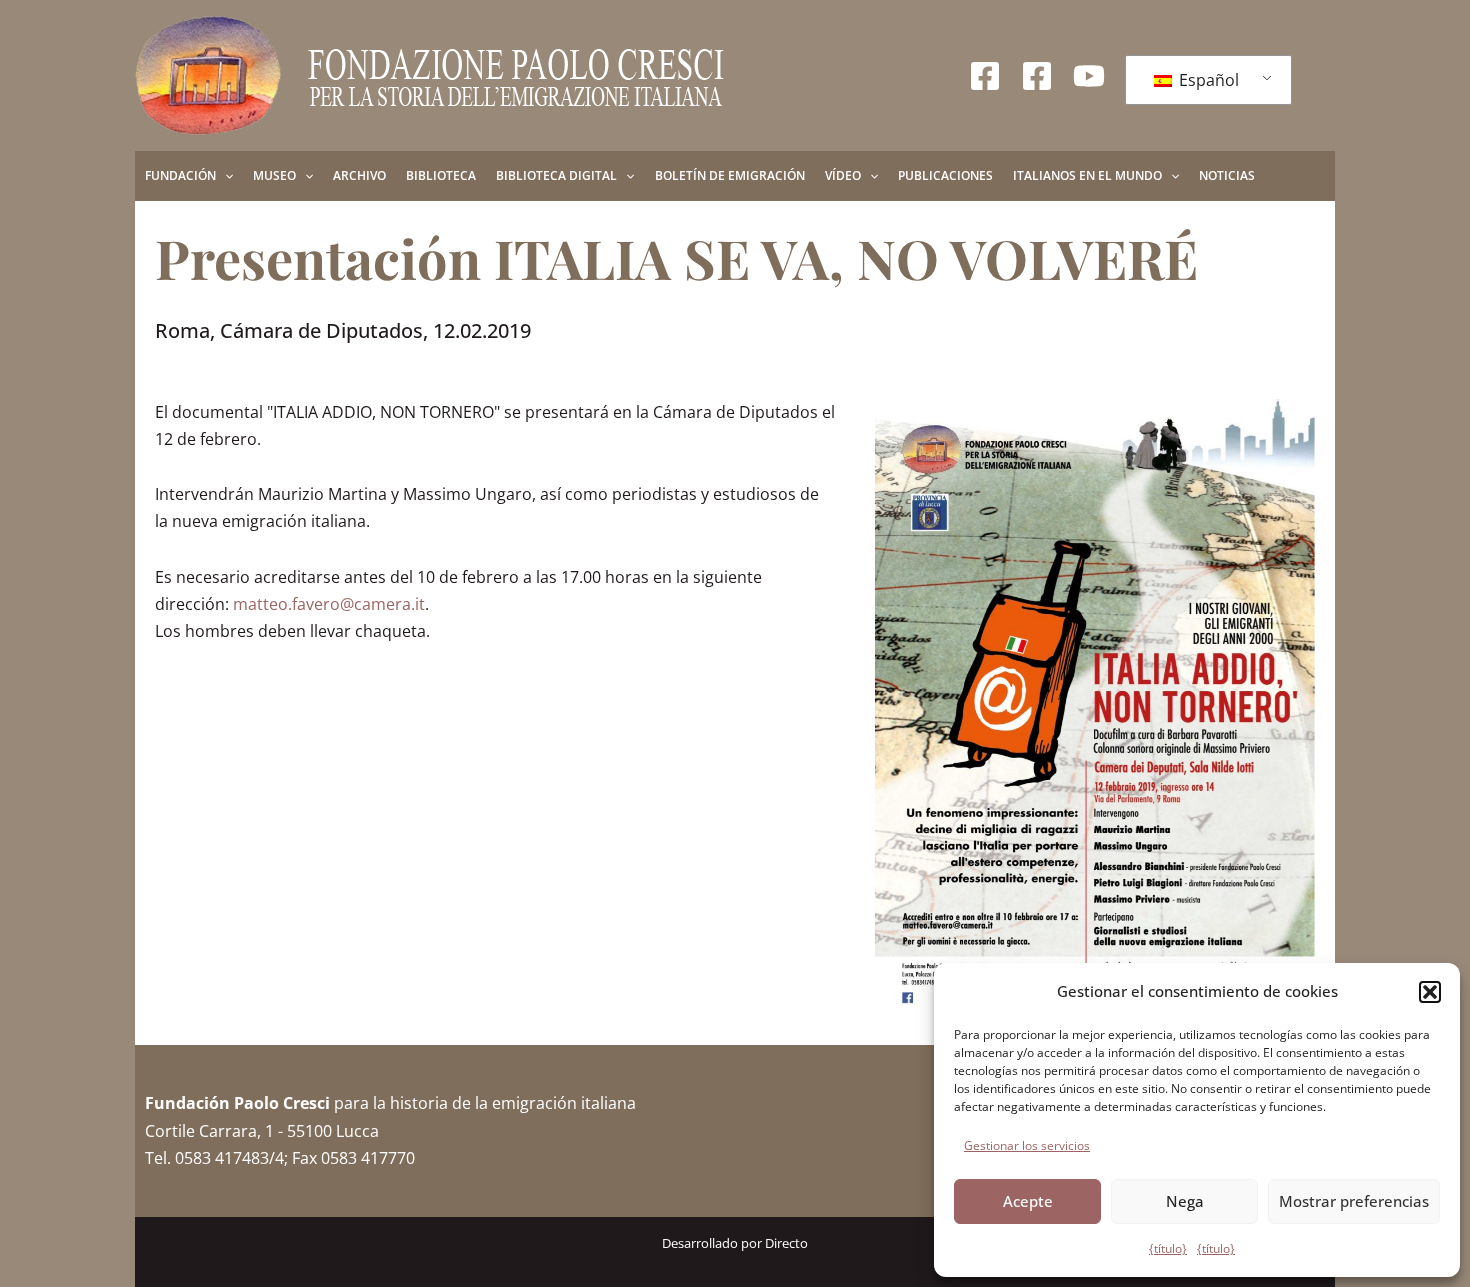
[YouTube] (1089, 76)
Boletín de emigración (730, 175)
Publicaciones (945, 175)
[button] (1430, 992)
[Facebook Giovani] (1037, 76)
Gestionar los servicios (1027, 1145)
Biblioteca (441, 175)
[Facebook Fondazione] (985, 76)
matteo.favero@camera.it (329, 604)
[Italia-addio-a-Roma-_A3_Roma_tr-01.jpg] (1095, 708)
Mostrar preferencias (1354, 1201)
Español (1207, 80)
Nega (1185, 1201)
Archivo (359, 175)
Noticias (1227, 175)
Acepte (1028, 1201)
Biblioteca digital (556, 175)
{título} (1168, 1248)
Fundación (180, 175)
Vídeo (843, 175)
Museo (274, 175)
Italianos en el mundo (1087, 175)
